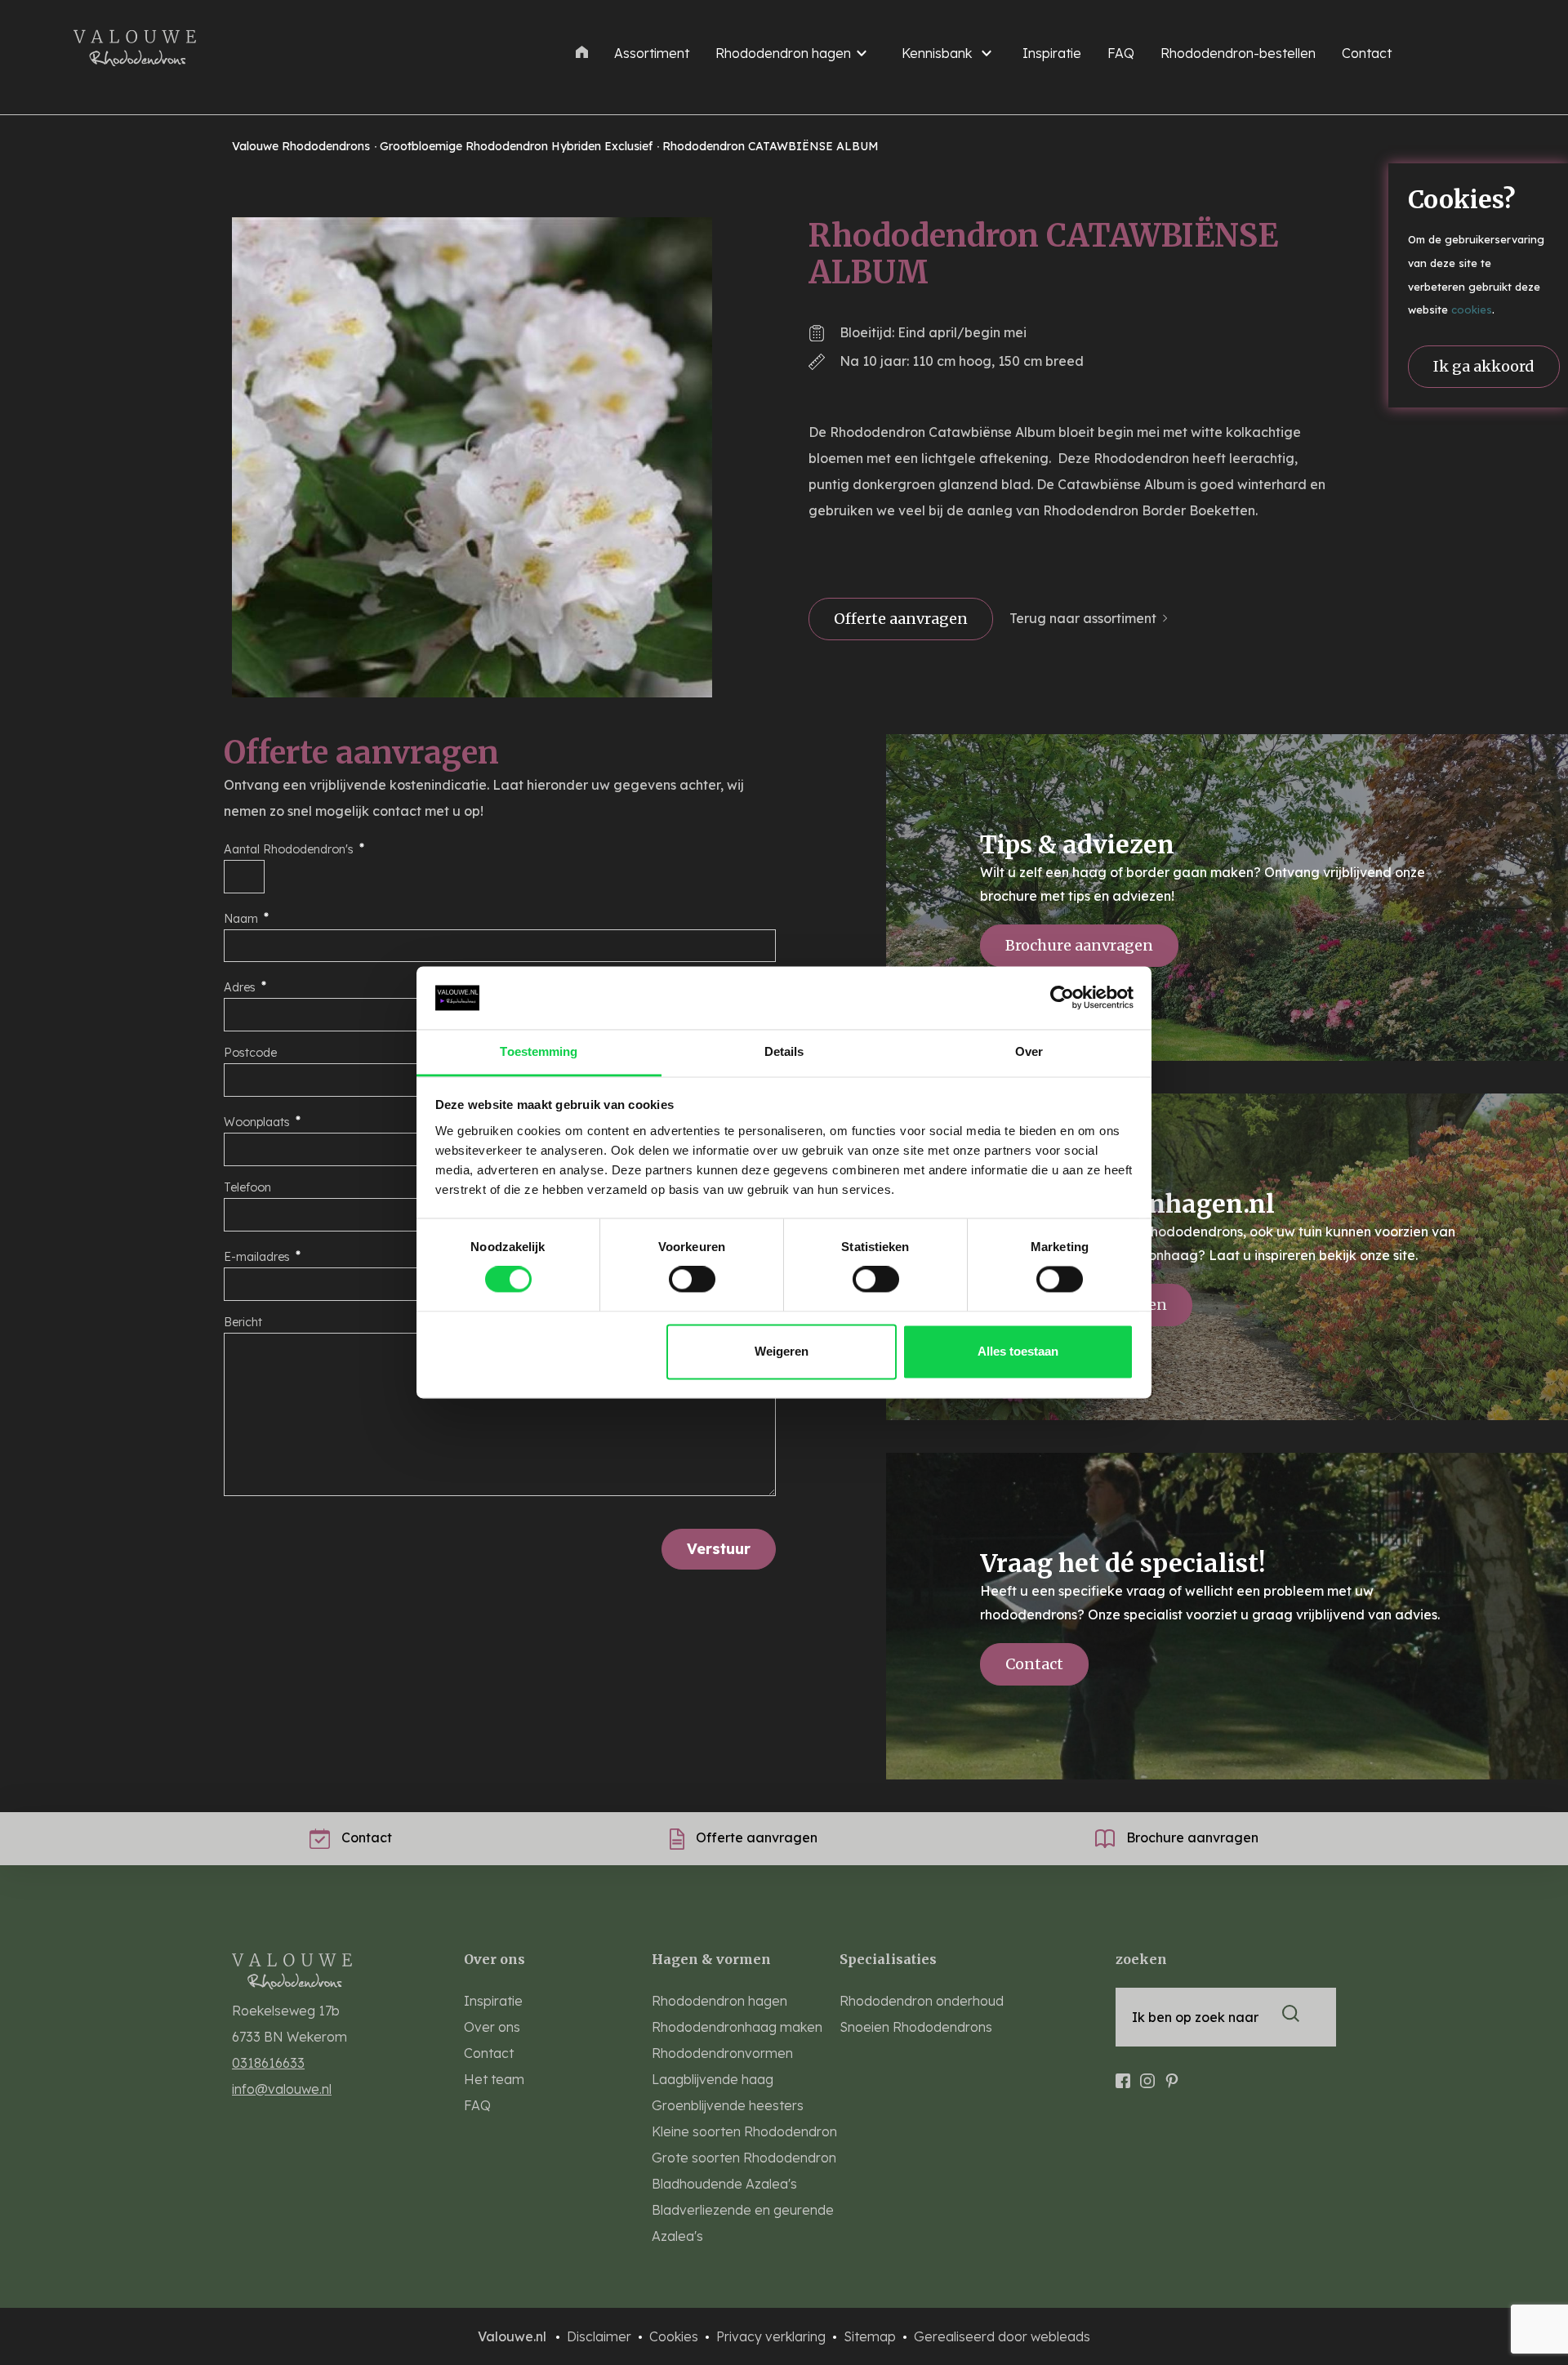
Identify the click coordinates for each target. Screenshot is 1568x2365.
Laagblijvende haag (713, 2079)
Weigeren (782, 1351)
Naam (241, 919)
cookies (1472, 310)
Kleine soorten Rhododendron (744, 2131)
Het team (494, 2079)
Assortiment (652, 53)
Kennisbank (937, 53)
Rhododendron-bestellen (1238, 53)
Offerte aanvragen (901, 619)
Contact (1367, 53)
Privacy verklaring (773, 2336)
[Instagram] (1147, 2073)
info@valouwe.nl (282, 2089)
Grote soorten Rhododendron (744, 2158)
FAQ (1121, 53)
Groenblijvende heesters (728, 2105)
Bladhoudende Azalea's (724, 2184)
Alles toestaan (1018, 1351)
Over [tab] (1029, 1051)
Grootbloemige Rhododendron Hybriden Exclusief (518, 146)
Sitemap (871, 2336)
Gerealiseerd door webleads (1002, 2336)
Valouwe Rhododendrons (303, 146)
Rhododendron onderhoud (922, 2001)
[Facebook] (1123, 2073)
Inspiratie (1052, 53)
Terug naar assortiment (1083, 618)
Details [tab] (784, 1051)
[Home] (582, 51)
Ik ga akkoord (1484, 366)
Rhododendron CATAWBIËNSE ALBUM (771, 146)
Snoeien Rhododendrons (916, 2027)
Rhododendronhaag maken (737, 2027)
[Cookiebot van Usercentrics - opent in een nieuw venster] (1062, 998)
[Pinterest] (1172, 2073)
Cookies (675, 2336)
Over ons (492, 2027)
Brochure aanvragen (1079, 945)
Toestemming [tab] (539, 1051)
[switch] (692, 1280)
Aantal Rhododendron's (289, 849)
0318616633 (268, 2063)
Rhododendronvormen (722, 2053)
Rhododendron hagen (783, 53)
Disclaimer (601, 2336)
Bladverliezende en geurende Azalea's (743, 2223)
